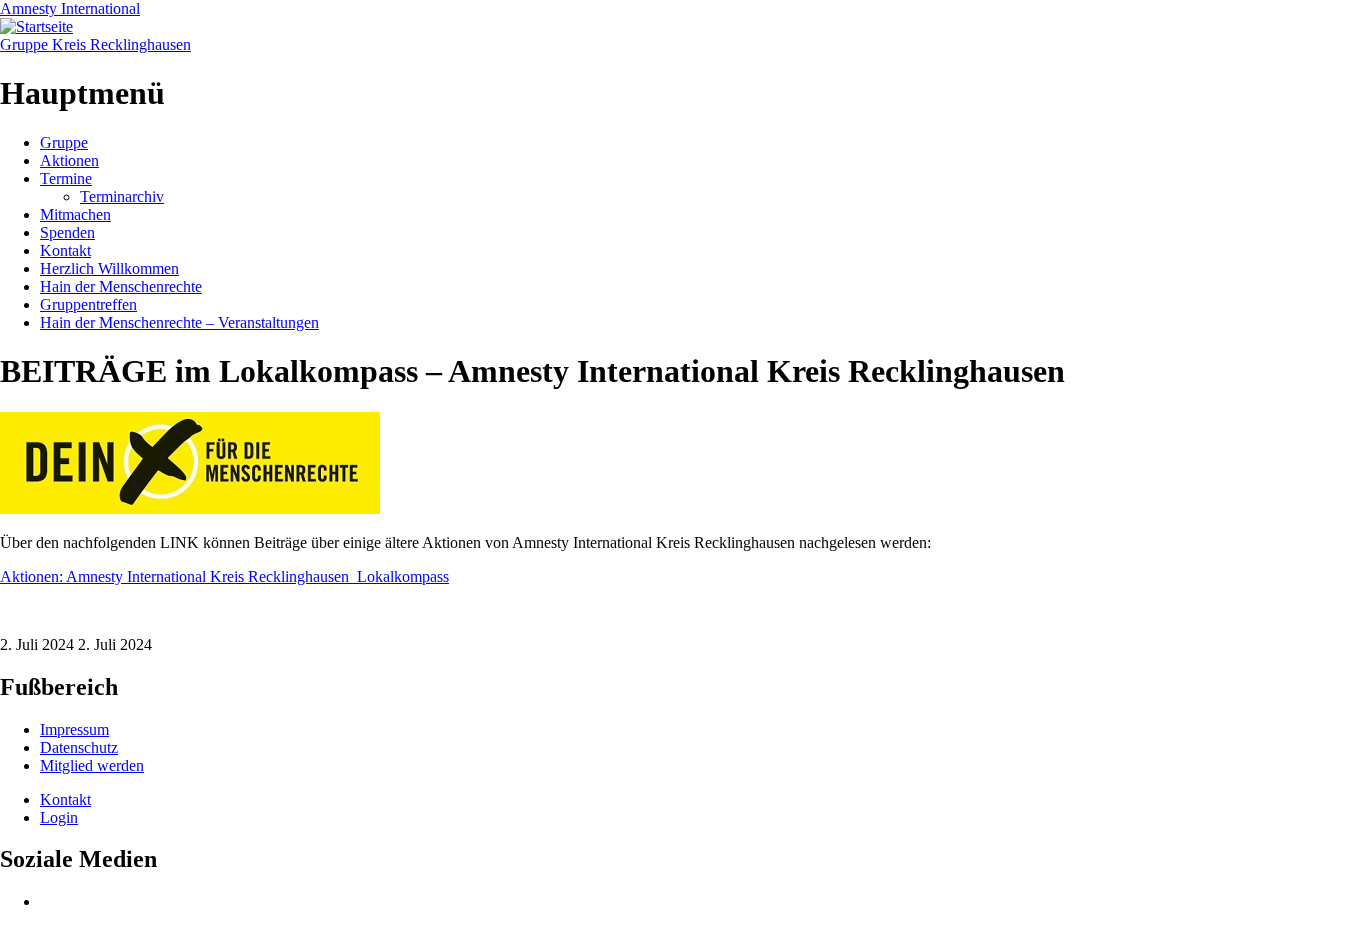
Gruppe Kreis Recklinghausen (95, 44)
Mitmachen (75, 214)
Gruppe (64, 142)
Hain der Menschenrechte (121, 286)
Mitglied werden (92, 765)
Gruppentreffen (88, 304)
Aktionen (69, 160)
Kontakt (65, 250)
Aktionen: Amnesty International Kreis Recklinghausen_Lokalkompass (224, 576)
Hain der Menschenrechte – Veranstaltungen (179, 322)
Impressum (74, 729)
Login (59, 817)
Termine (66, 178)
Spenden (67, 232)
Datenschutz (79, 747)
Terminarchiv (122, 196)
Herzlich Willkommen (109, 268)
